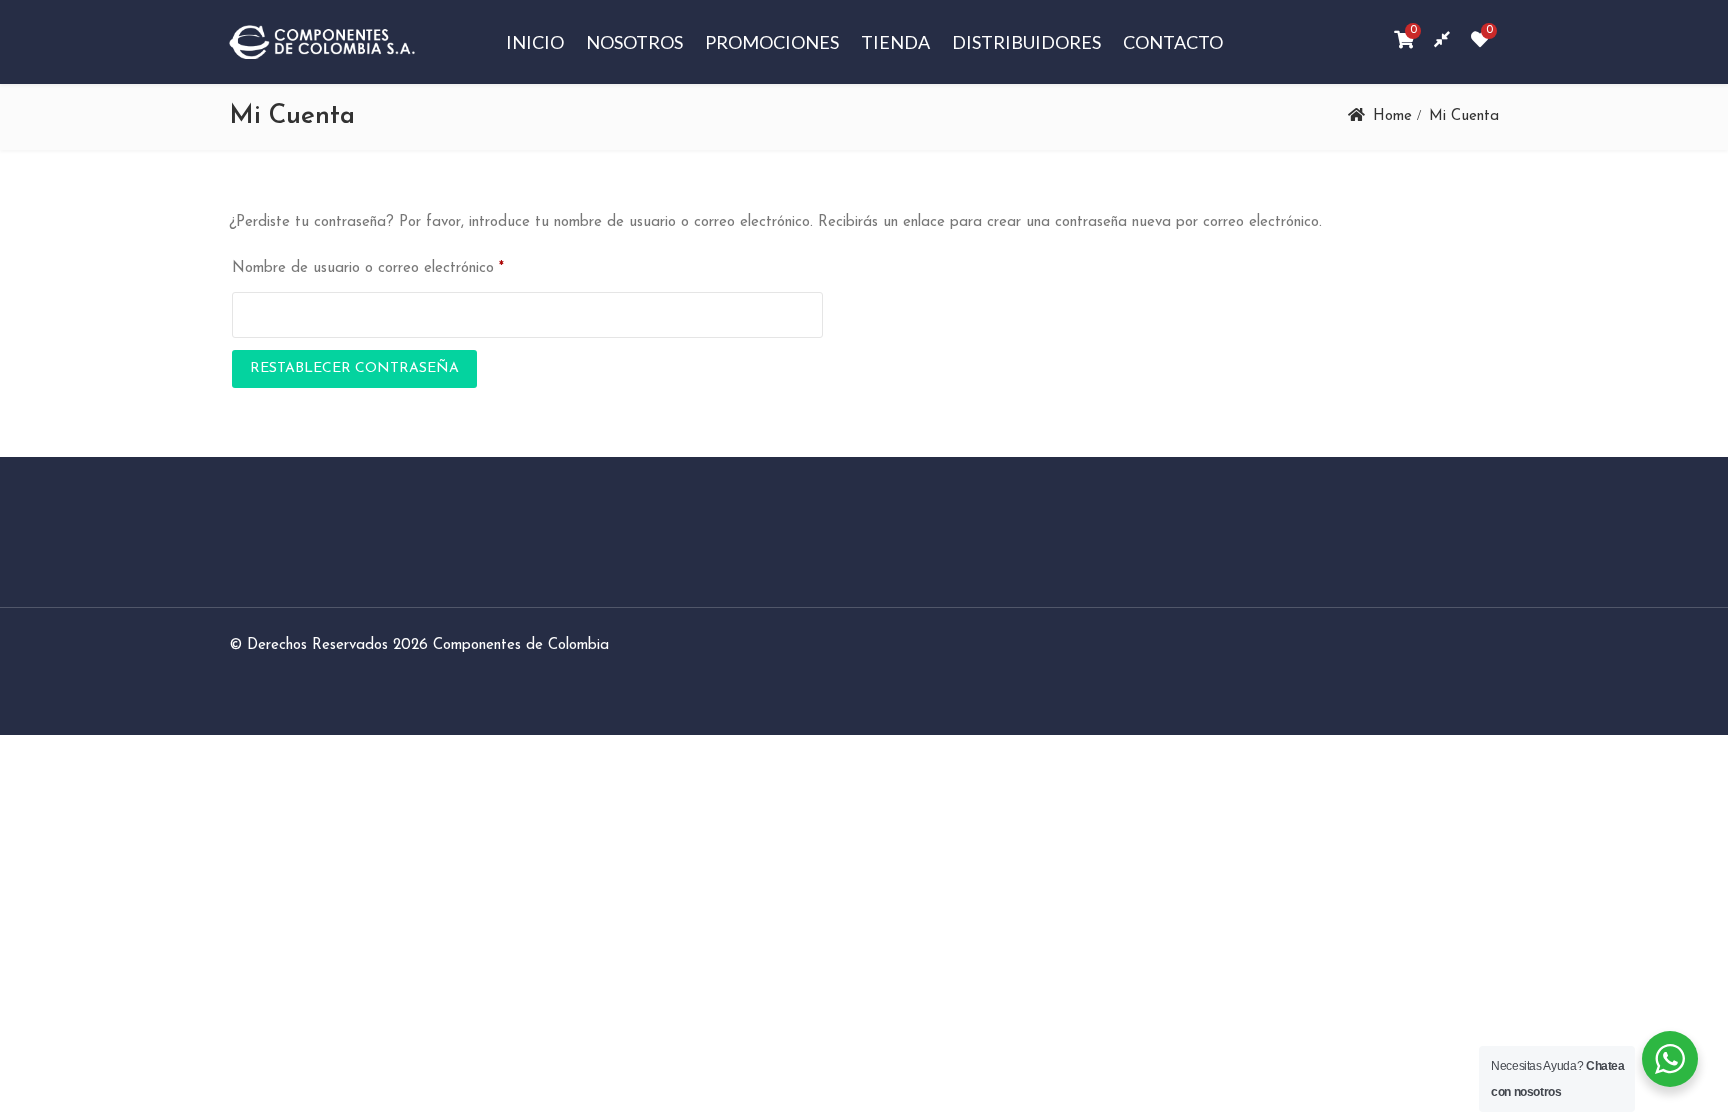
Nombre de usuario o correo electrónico (368, 268)
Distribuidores (1026, 42)
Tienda (895, 42)
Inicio (535, 42)
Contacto (1173, 42)
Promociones (772, 42)
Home (1392, 116)
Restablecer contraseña (354, 368)
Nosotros (634, 42)
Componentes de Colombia (521, 645)
